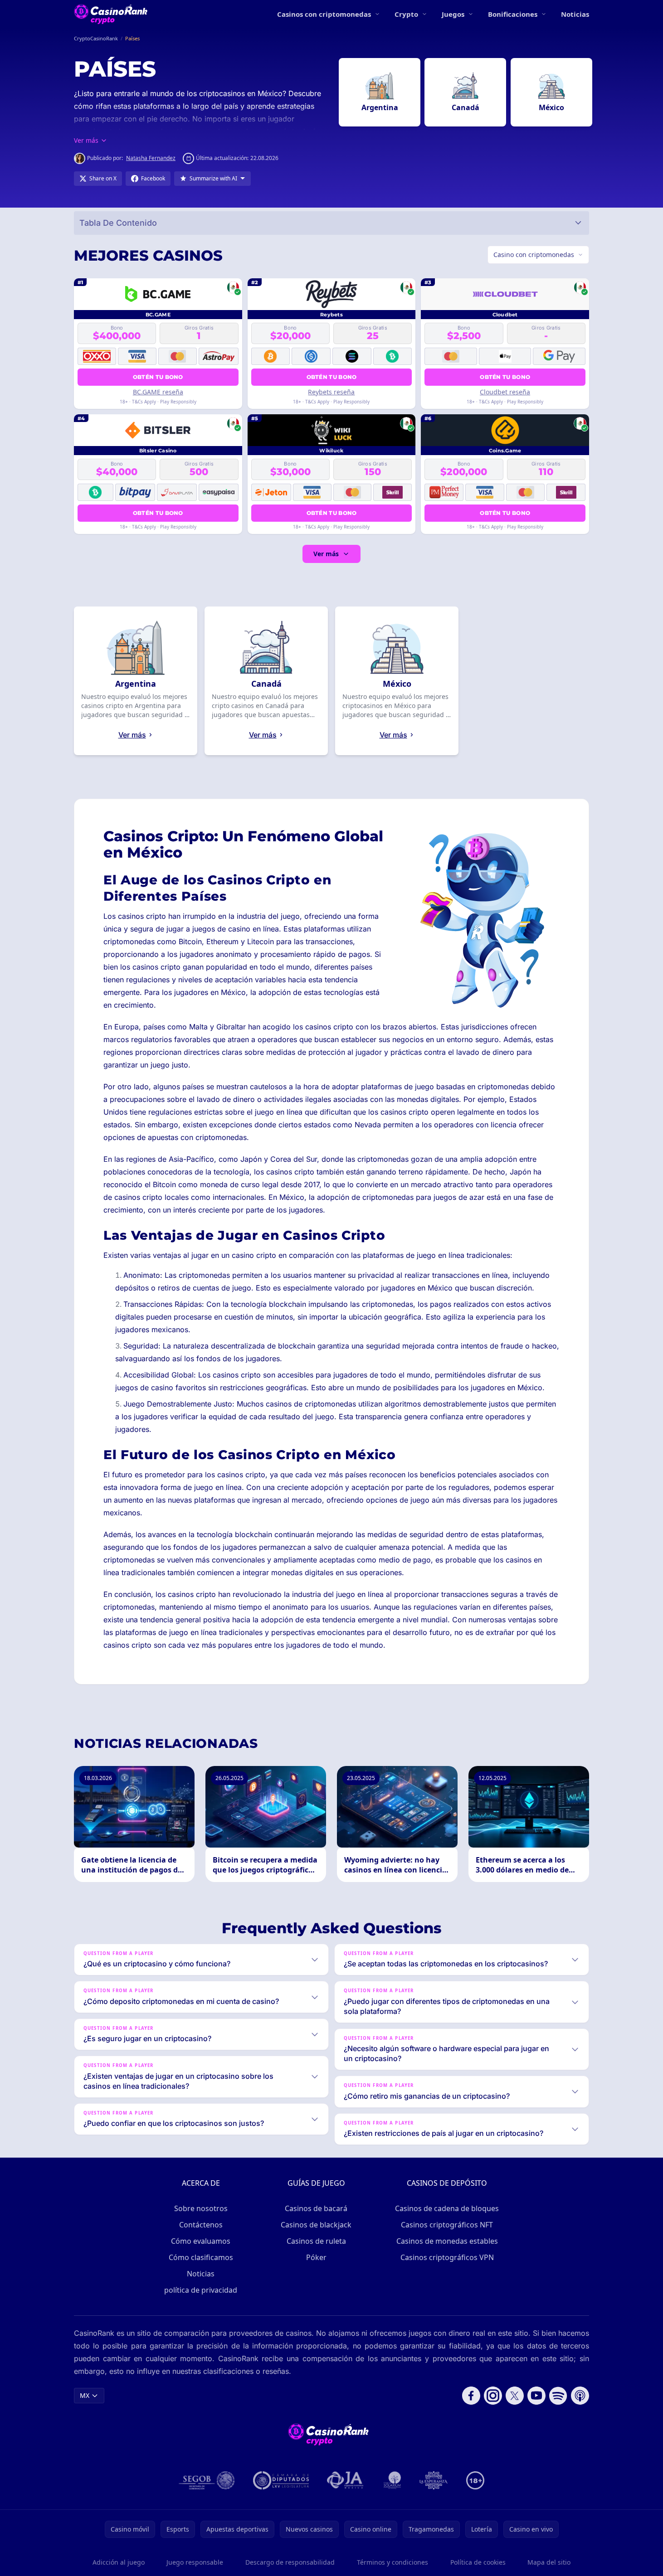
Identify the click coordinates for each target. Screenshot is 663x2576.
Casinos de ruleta (316, 2241)
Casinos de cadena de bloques (447, 2208)
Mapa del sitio (549, 2562)
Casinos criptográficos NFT (447, 2225)
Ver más (326, 554)
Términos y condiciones (392, 2562)
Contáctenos (201, 2225)
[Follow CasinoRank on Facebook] (471, 2396)
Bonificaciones (513, 14)
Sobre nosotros (201, 2208)
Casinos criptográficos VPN (447, 2257)
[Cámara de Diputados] (281, 2480)
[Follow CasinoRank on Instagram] (493, 2396)
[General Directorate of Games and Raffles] (207, 2480)
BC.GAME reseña (158, 392)
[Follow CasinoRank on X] (515, 2396)
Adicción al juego (119, 2562)
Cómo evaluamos (201, 2241)
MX (85, 2395)
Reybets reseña (331, 392)
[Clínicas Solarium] (392, 2480)
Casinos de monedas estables (447, 2241)
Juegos (453, 14)
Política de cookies (478, 2562)
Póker (316, 2257)
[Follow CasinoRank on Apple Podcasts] (580, 2396)
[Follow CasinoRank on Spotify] (558, 2396)
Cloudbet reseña (505, 392)
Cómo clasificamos (201, 2257)
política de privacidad (201, 2290)
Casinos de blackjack (316, 2225)
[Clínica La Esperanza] (434, 2480)
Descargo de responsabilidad (290, 2562)
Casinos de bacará (316, 2208)
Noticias (575, 14)
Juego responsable (195, 2562)
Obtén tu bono (158, 377)
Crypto (406, 14)
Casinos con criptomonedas (324, 14)
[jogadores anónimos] (346, 2480)
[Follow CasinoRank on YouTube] (536, 2396)
